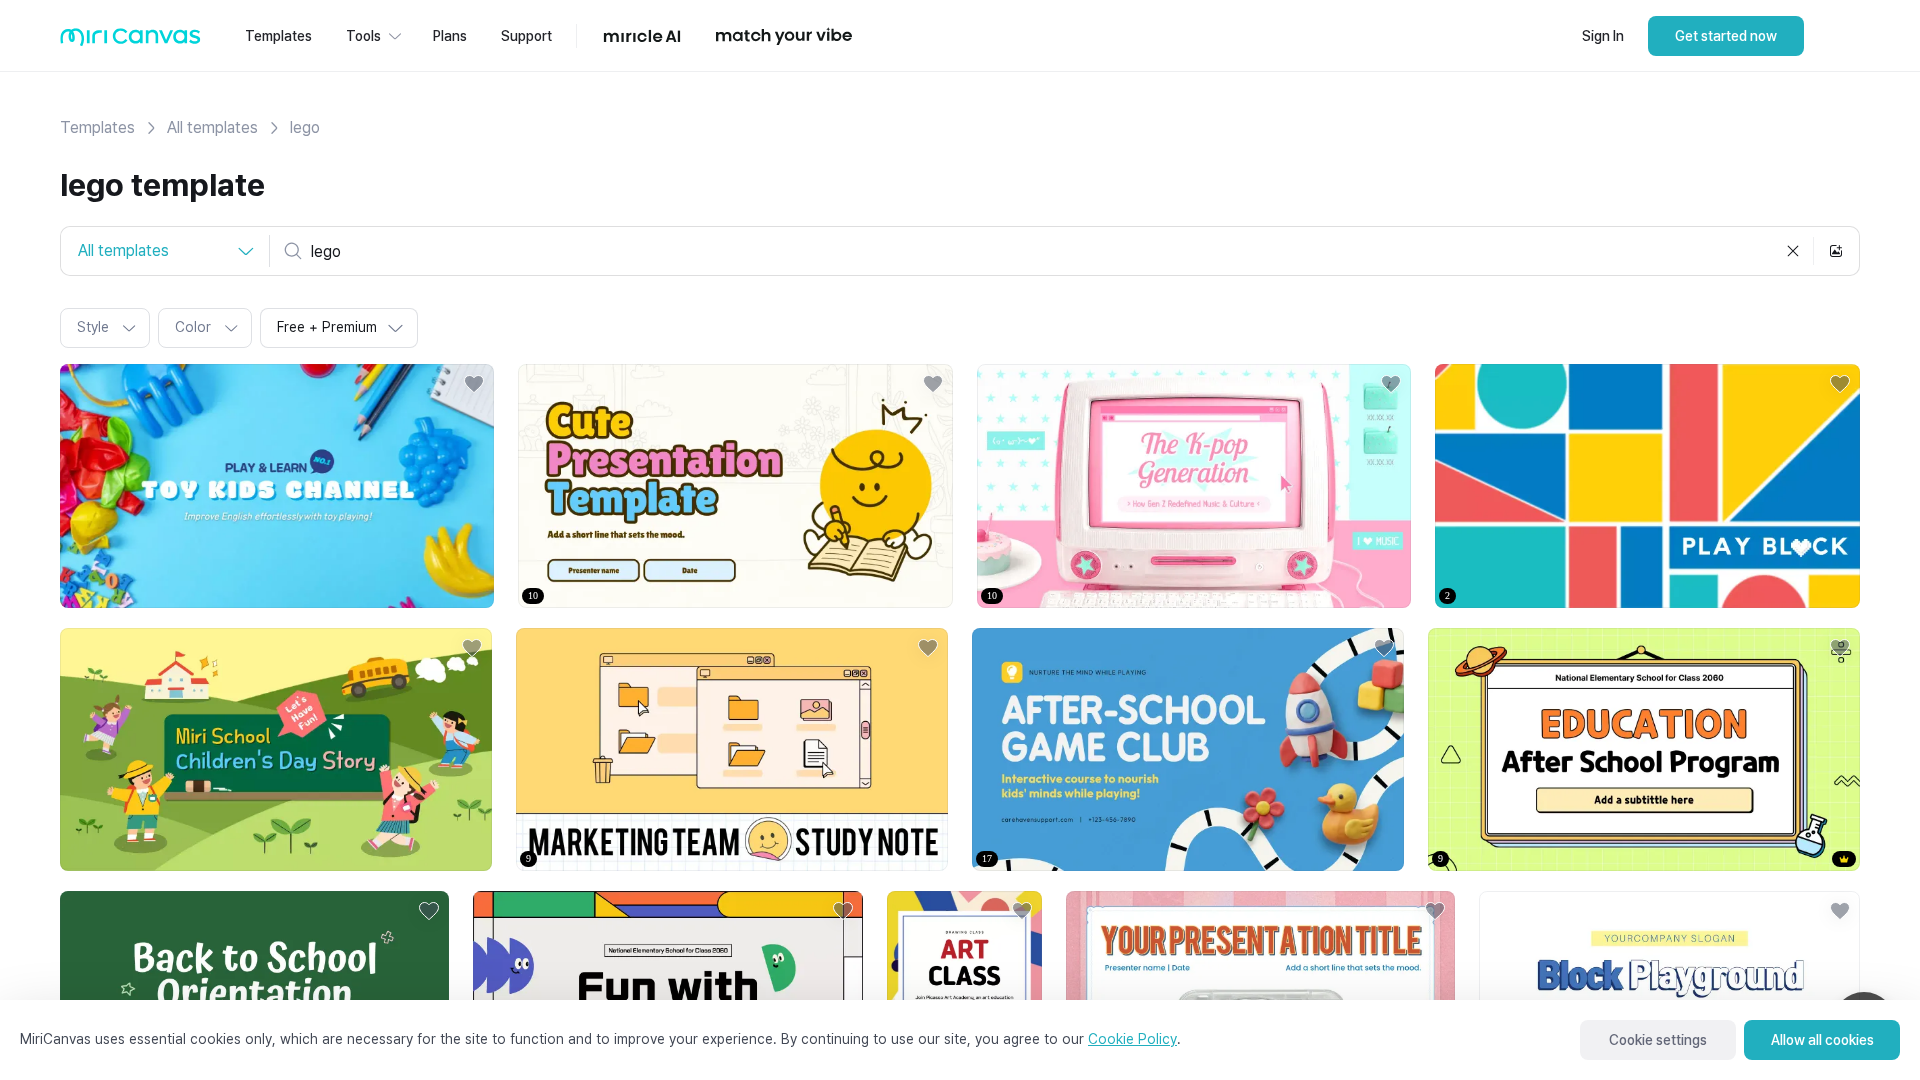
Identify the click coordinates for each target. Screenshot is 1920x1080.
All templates (212, 127)
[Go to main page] (130, 41)
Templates (97, 127)
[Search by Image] (1836, 251)
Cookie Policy (1132, 1039)
